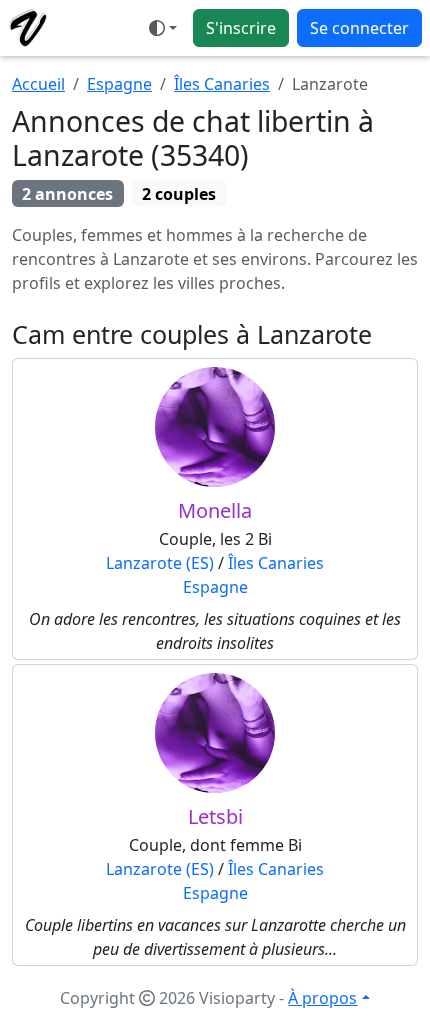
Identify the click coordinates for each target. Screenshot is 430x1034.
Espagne (119, 84)
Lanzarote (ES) (160, 563)
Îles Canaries (222, 84)
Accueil (38, 84)
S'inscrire (241, 28)
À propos (322, 998)
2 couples (179, 194)
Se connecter (359, 28)
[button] (163, 28)
